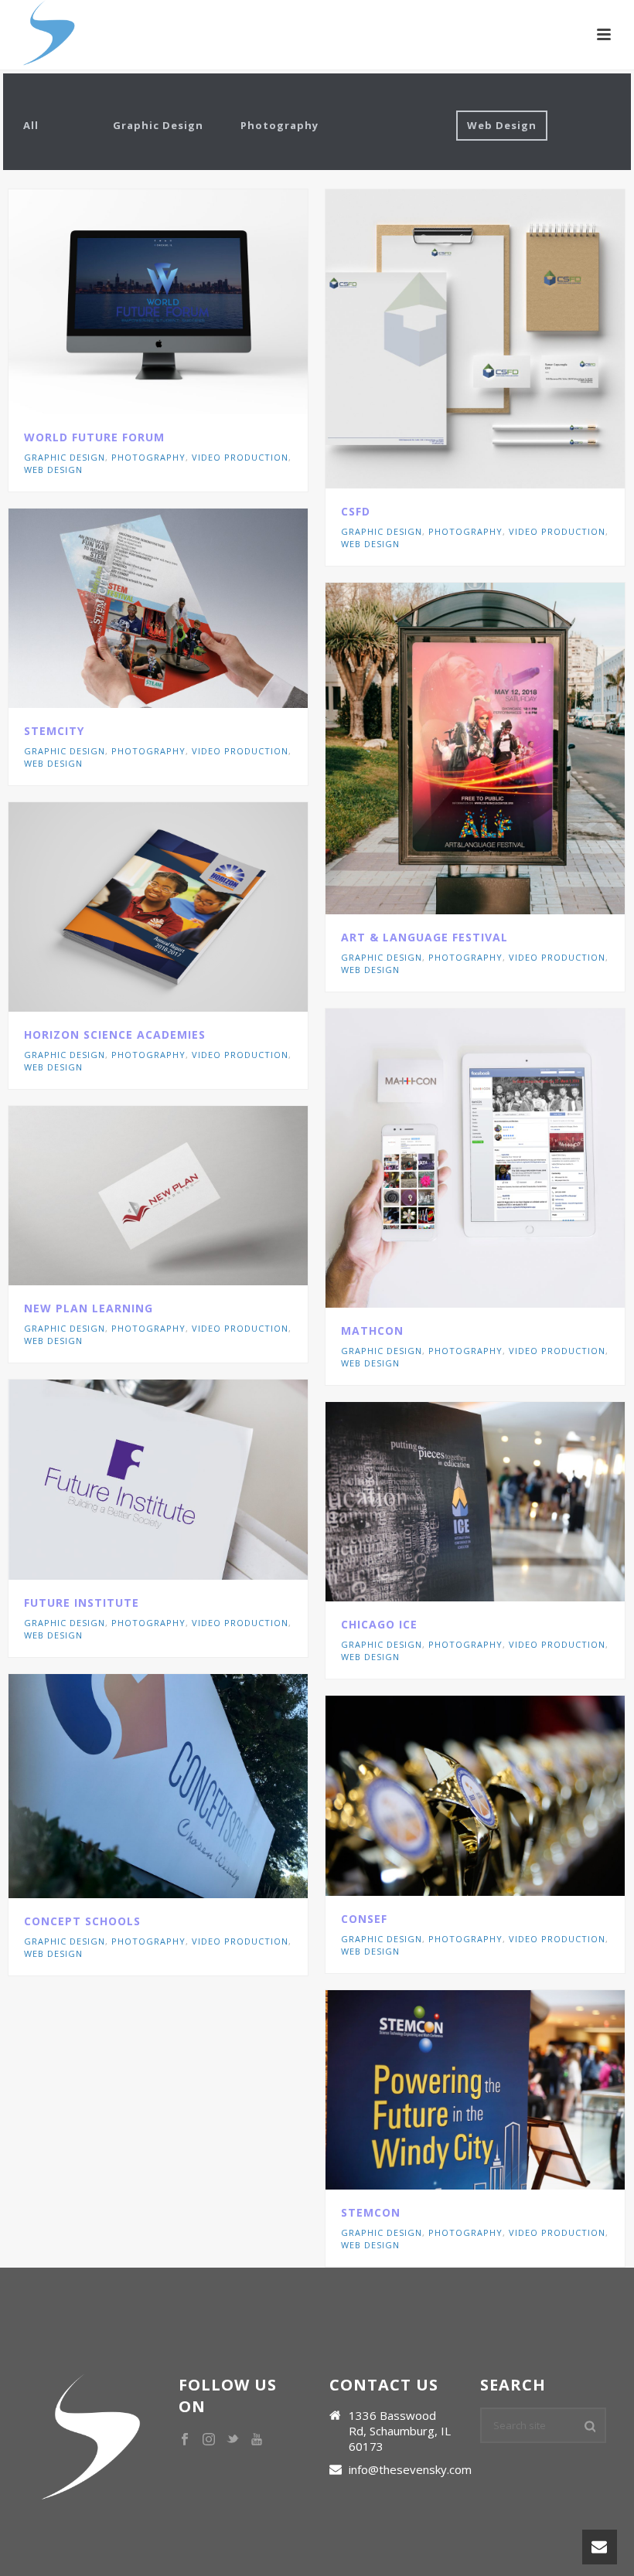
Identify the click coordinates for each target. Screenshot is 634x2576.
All (31, 125)
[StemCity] (192, 608)
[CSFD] (509, 339)
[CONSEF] (509, 1796)
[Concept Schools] (192, 1786)
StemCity (54, 731)
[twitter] (233, 2440)
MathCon (372, 1331)
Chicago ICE (379, 1624)
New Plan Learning (89, 1308)
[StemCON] (509, 2090)
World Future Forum (94, 437)
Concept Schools (82, 1921)
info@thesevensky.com (410, 2469)
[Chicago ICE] (509, 1502)
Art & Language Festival (424, 937)
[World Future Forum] (192, 301)
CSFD (356, 511)
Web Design (502, 125)
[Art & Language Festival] (509, 749)
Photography (280, 125)
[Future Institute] (192, 1479)
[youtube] (257, 2440)
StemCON (371, 2212)
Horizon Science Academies (115, 1034)
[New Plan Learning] (192, 1196)
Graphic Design (158, 125)
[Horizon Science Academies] (192, 907)
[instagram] (209, 2440)
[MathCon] (509, 1158)
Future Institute (82, 1603)
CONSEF (364, 1919)
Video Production (240, 457)
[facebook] (185, 2440)
